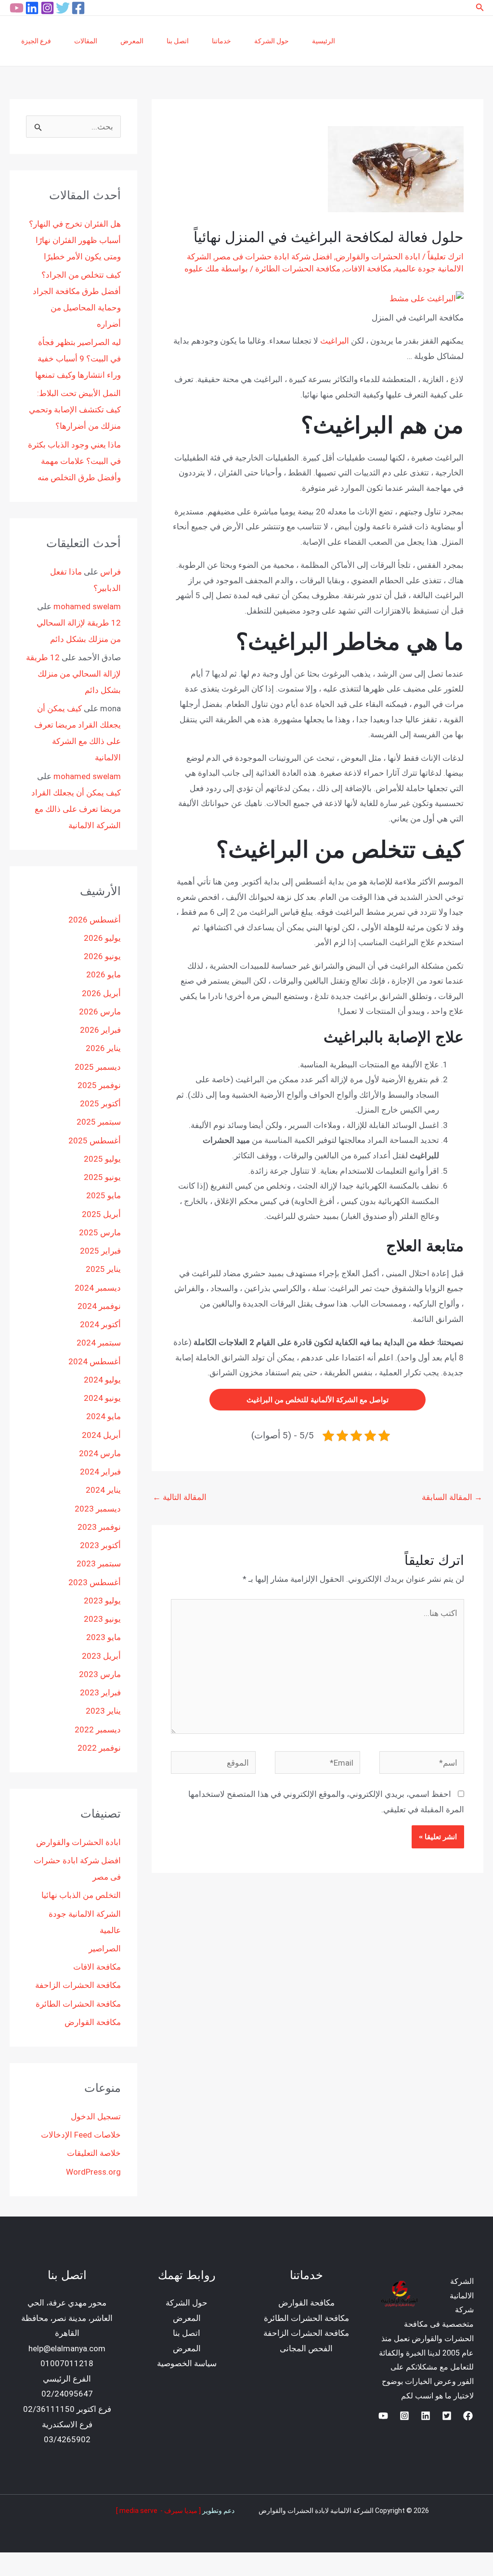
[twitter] (447, 2416)
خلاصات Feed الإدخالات (81, 2135)
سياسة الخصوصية (187, 2363)
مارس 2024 (100, 1453)
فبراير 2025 (100, 1251)
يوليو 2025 (102, 1159)
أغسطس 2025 (95, 1141)
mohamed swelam (87, 606)
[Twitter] (63, 8)
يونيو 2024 (102, 1398)
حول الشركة (272, 41)
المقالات (86, 41)
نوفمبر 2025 (99, 1085)
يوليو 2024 (102, 1380)
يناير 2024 (103, 1490)
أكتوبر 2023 (100, 1545)
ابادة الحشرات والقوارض (378, 256)
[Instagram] (47, 8)
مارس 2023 (100, 1674)
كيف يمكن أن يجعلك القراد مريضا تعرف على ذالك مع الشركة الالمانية (76, 809)
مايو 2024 (104, 1416)
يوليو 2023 (102, 1601)
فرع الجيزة (36, 41)
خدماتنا (221, 41)
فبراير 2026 (100, 1030)
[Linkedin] (426, 2416)
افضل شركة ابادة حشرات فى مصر (273, 256)
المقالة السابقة (452, 1497)
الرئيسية (324, 41)
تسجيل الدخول (96, 2116)
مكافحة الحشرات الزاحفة (78, 1985)
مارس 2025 (100, 1232)
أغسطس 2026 (95, 920)
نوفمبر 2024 (99, 1306)
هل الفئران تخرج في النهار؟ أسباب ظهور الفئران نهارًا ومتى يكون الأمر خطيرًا (75, 240)
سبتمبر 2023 (99, 1564)
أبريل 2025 (101, 1214)
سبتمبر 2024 (99, 1343)
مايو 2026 (104, 974)
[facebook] (468, 2416)
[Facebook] (78, 8)
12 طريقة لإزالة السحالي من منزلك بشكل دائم (73, 674)
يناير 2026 (103, 1048)
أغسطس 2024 (95, 1361)
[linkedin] (32, 8)
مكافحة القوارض (93, 2022)
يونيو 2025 (102, 1177)
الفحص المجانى (306, 2348)
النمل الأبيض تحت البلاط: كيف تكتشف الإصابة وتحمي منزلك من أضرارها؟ (75, 410)
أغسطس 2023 (95, 1582)
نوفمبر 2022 (99, 1748)
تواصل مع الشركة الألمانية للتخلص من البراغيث (318, 1400)
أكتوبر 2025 (100, 1103)
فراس (110, 572)
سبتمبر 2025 (99, 1122)
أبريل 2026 (101, 993)
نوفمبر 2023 (99, 1527)
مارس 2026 (100, 1012)
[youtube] (17, 8)
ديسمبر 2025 (98, 1067)
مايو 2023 (104, 1637)
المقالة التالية (180, 1497)
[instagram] (404, 2416)
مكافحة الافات (368, 269)
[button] (479, 7)
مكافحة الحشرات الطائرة (298, 269)
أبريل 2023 (101, 1656)
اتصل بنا (178, 41)
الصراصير (105, 1948)
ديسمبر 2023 (98, 1509)
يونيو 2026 (102, 956)
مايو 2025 (104, 1195)
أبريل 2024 (101, 1435)
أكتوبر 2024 (100, 1324)
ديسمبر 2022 (98, 1730)
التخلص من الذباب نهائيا (81, 1895)
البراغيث (335, 341)
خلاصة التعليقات (94, 2153)
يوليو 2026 (102, 938)
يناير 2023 (103, 1711)
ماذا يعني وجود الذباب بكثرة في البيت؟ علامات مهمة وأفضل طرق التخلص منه (74, 461)
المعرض (132, 41)
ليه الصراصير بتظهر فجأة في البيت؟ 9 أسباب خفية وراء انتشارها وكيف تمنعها (78, 359)
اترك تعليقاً (446, 256)
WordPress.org (93, 2172)
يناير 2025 (103, 1269)
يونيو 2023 (102, 1619)
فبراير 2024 (100, 1472)
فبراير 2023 (100, 1692)
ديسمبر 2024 (98, 1288)
